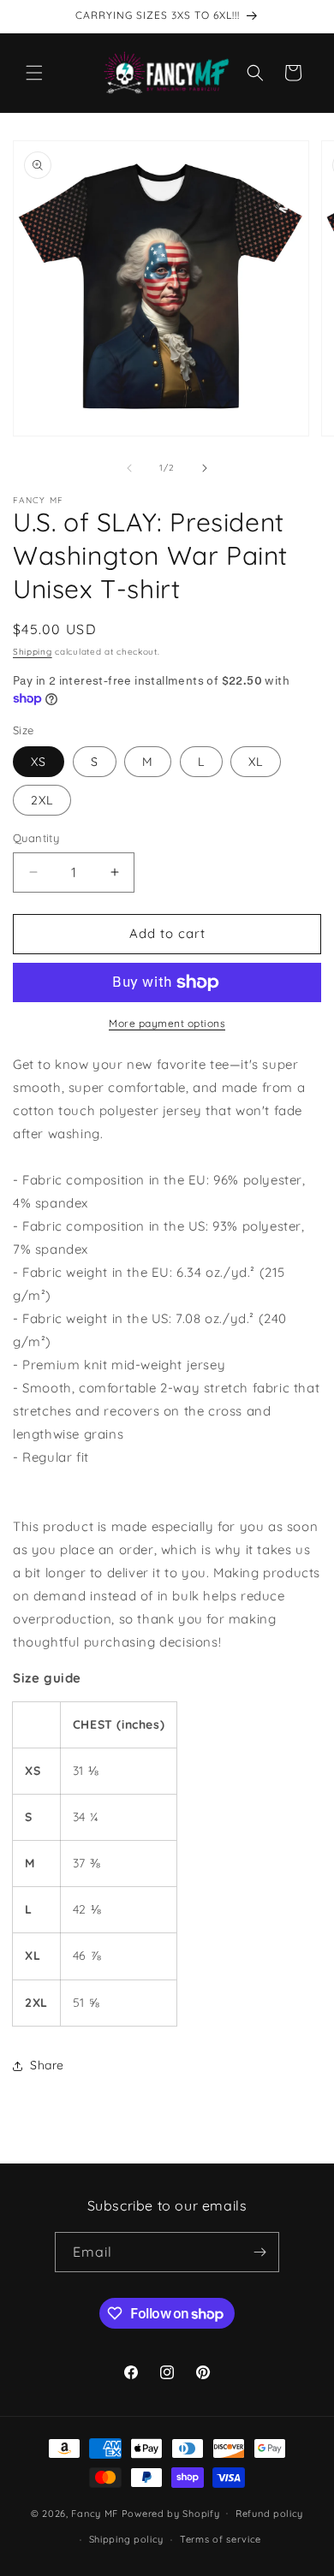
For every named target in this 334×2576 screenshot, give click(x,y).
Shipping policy (127, 2539)
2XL (42, 800)
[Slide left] (129, 468)
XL (256, 762)
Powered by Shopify (171, 2513)
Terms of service (221, 2539)
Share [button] (47, 2065)
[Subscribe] (259, 2252)
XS (39, 762)
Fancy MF (95, 2513)
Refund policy (269, 2514)
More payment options (167, 1023)
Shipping (33, 652)
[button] (34, 73)
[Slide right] (205, 468)
